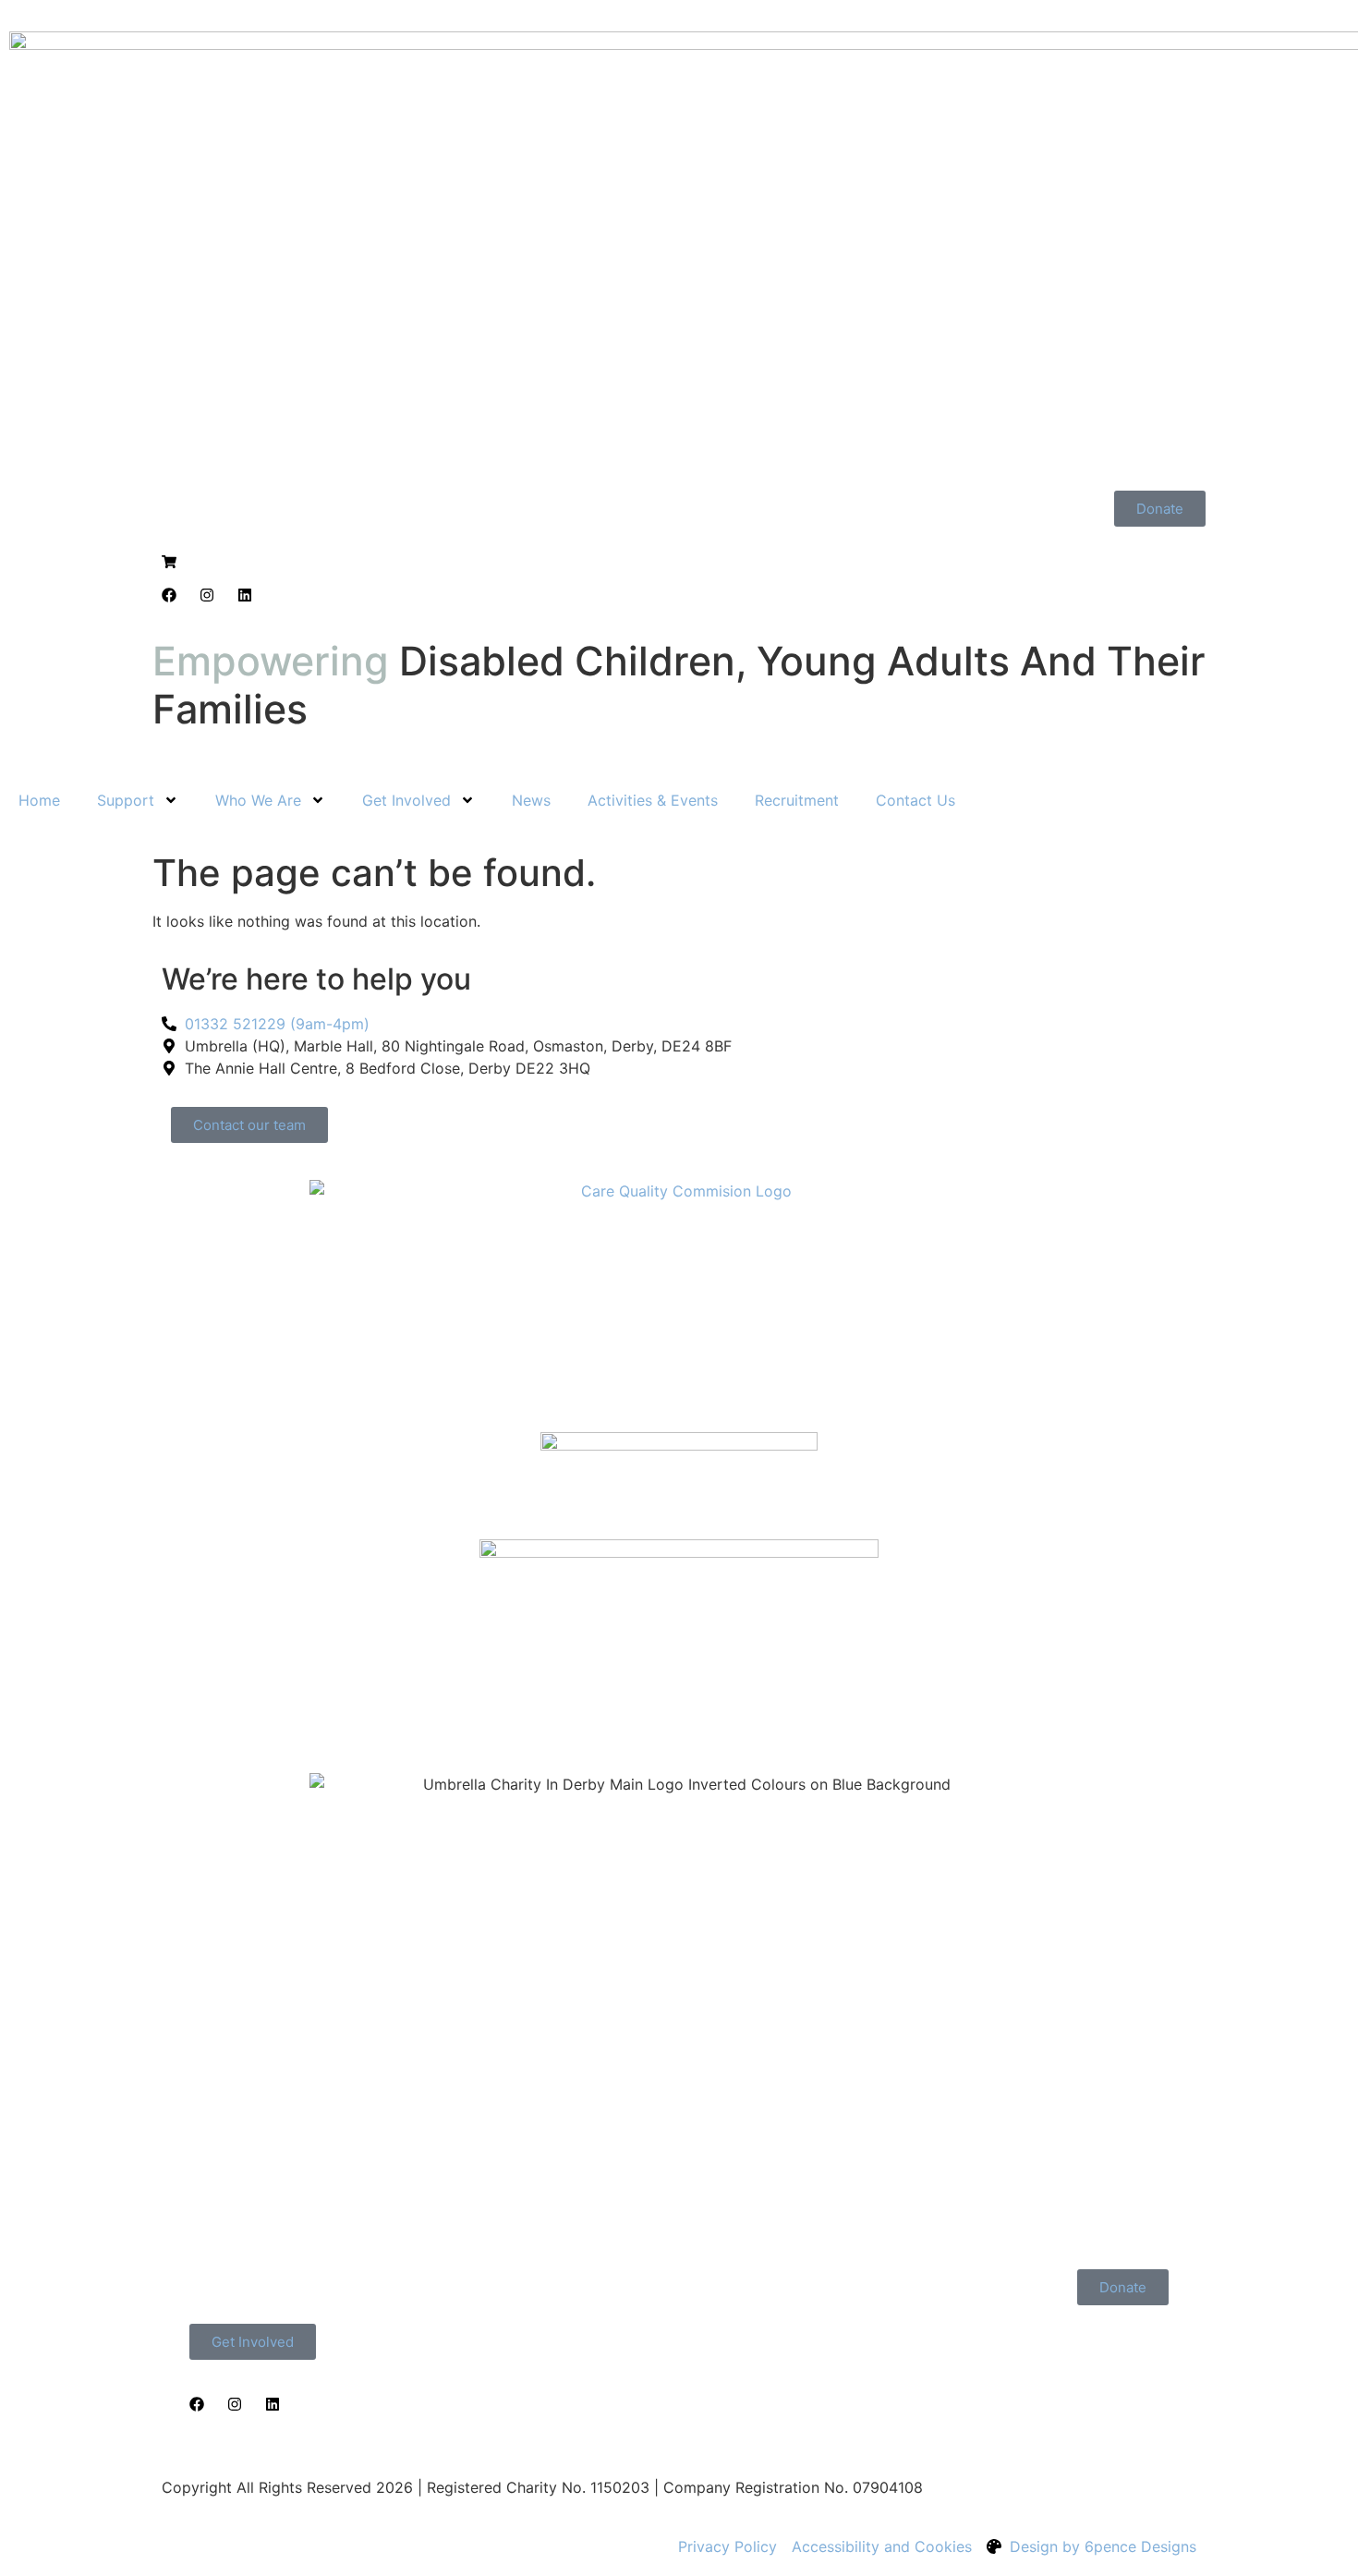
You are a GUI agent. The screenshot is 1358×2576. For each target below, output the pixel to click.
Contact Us (915, 800)
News (531, 800)
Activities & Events (653, 800)
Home (39, 800)
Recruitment (797, 800)
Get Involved (406, 800)
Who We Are (258, 800)
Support (126, 800)
